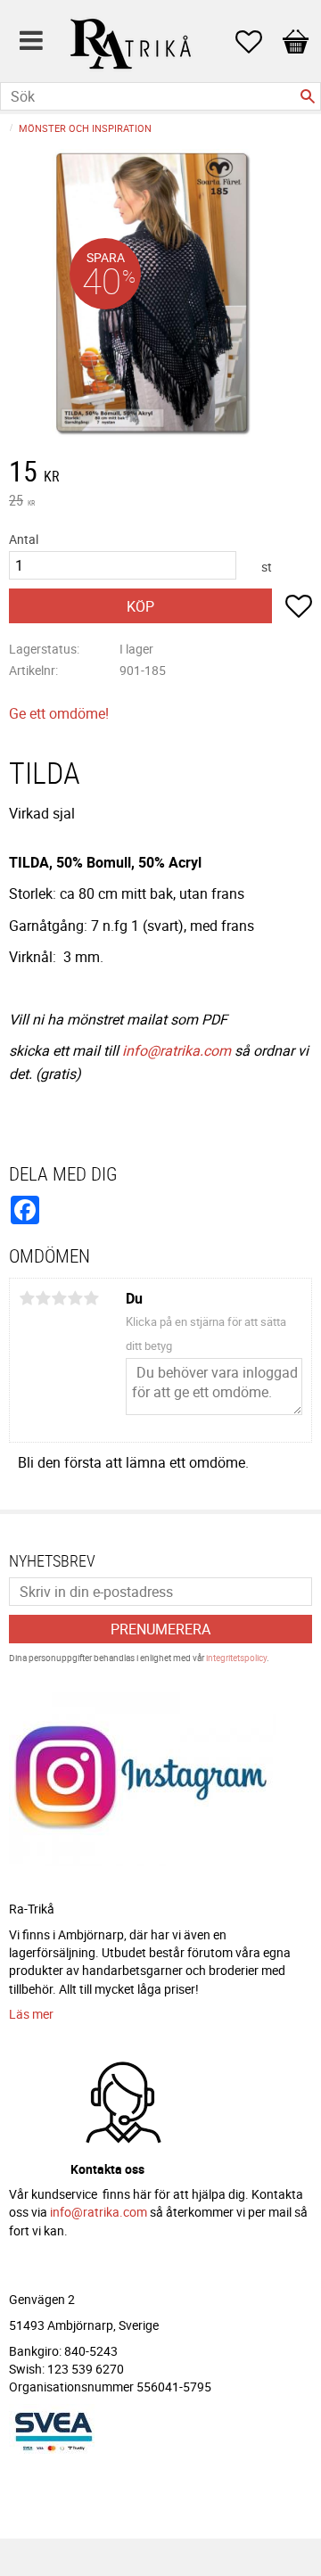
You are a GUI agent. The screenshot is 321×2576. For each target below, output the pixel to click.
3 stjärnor (59, 1298)
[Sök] (308, 96)
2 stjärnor (43, 1298)
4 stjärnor (75, 1298)
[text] (160, 473)
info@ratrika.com (177, 1050)
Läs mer (31, 2014)
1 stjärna (27, 1298)
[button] (258, 42)
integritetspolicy (236, 1658)
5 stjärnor (91, 1298)
